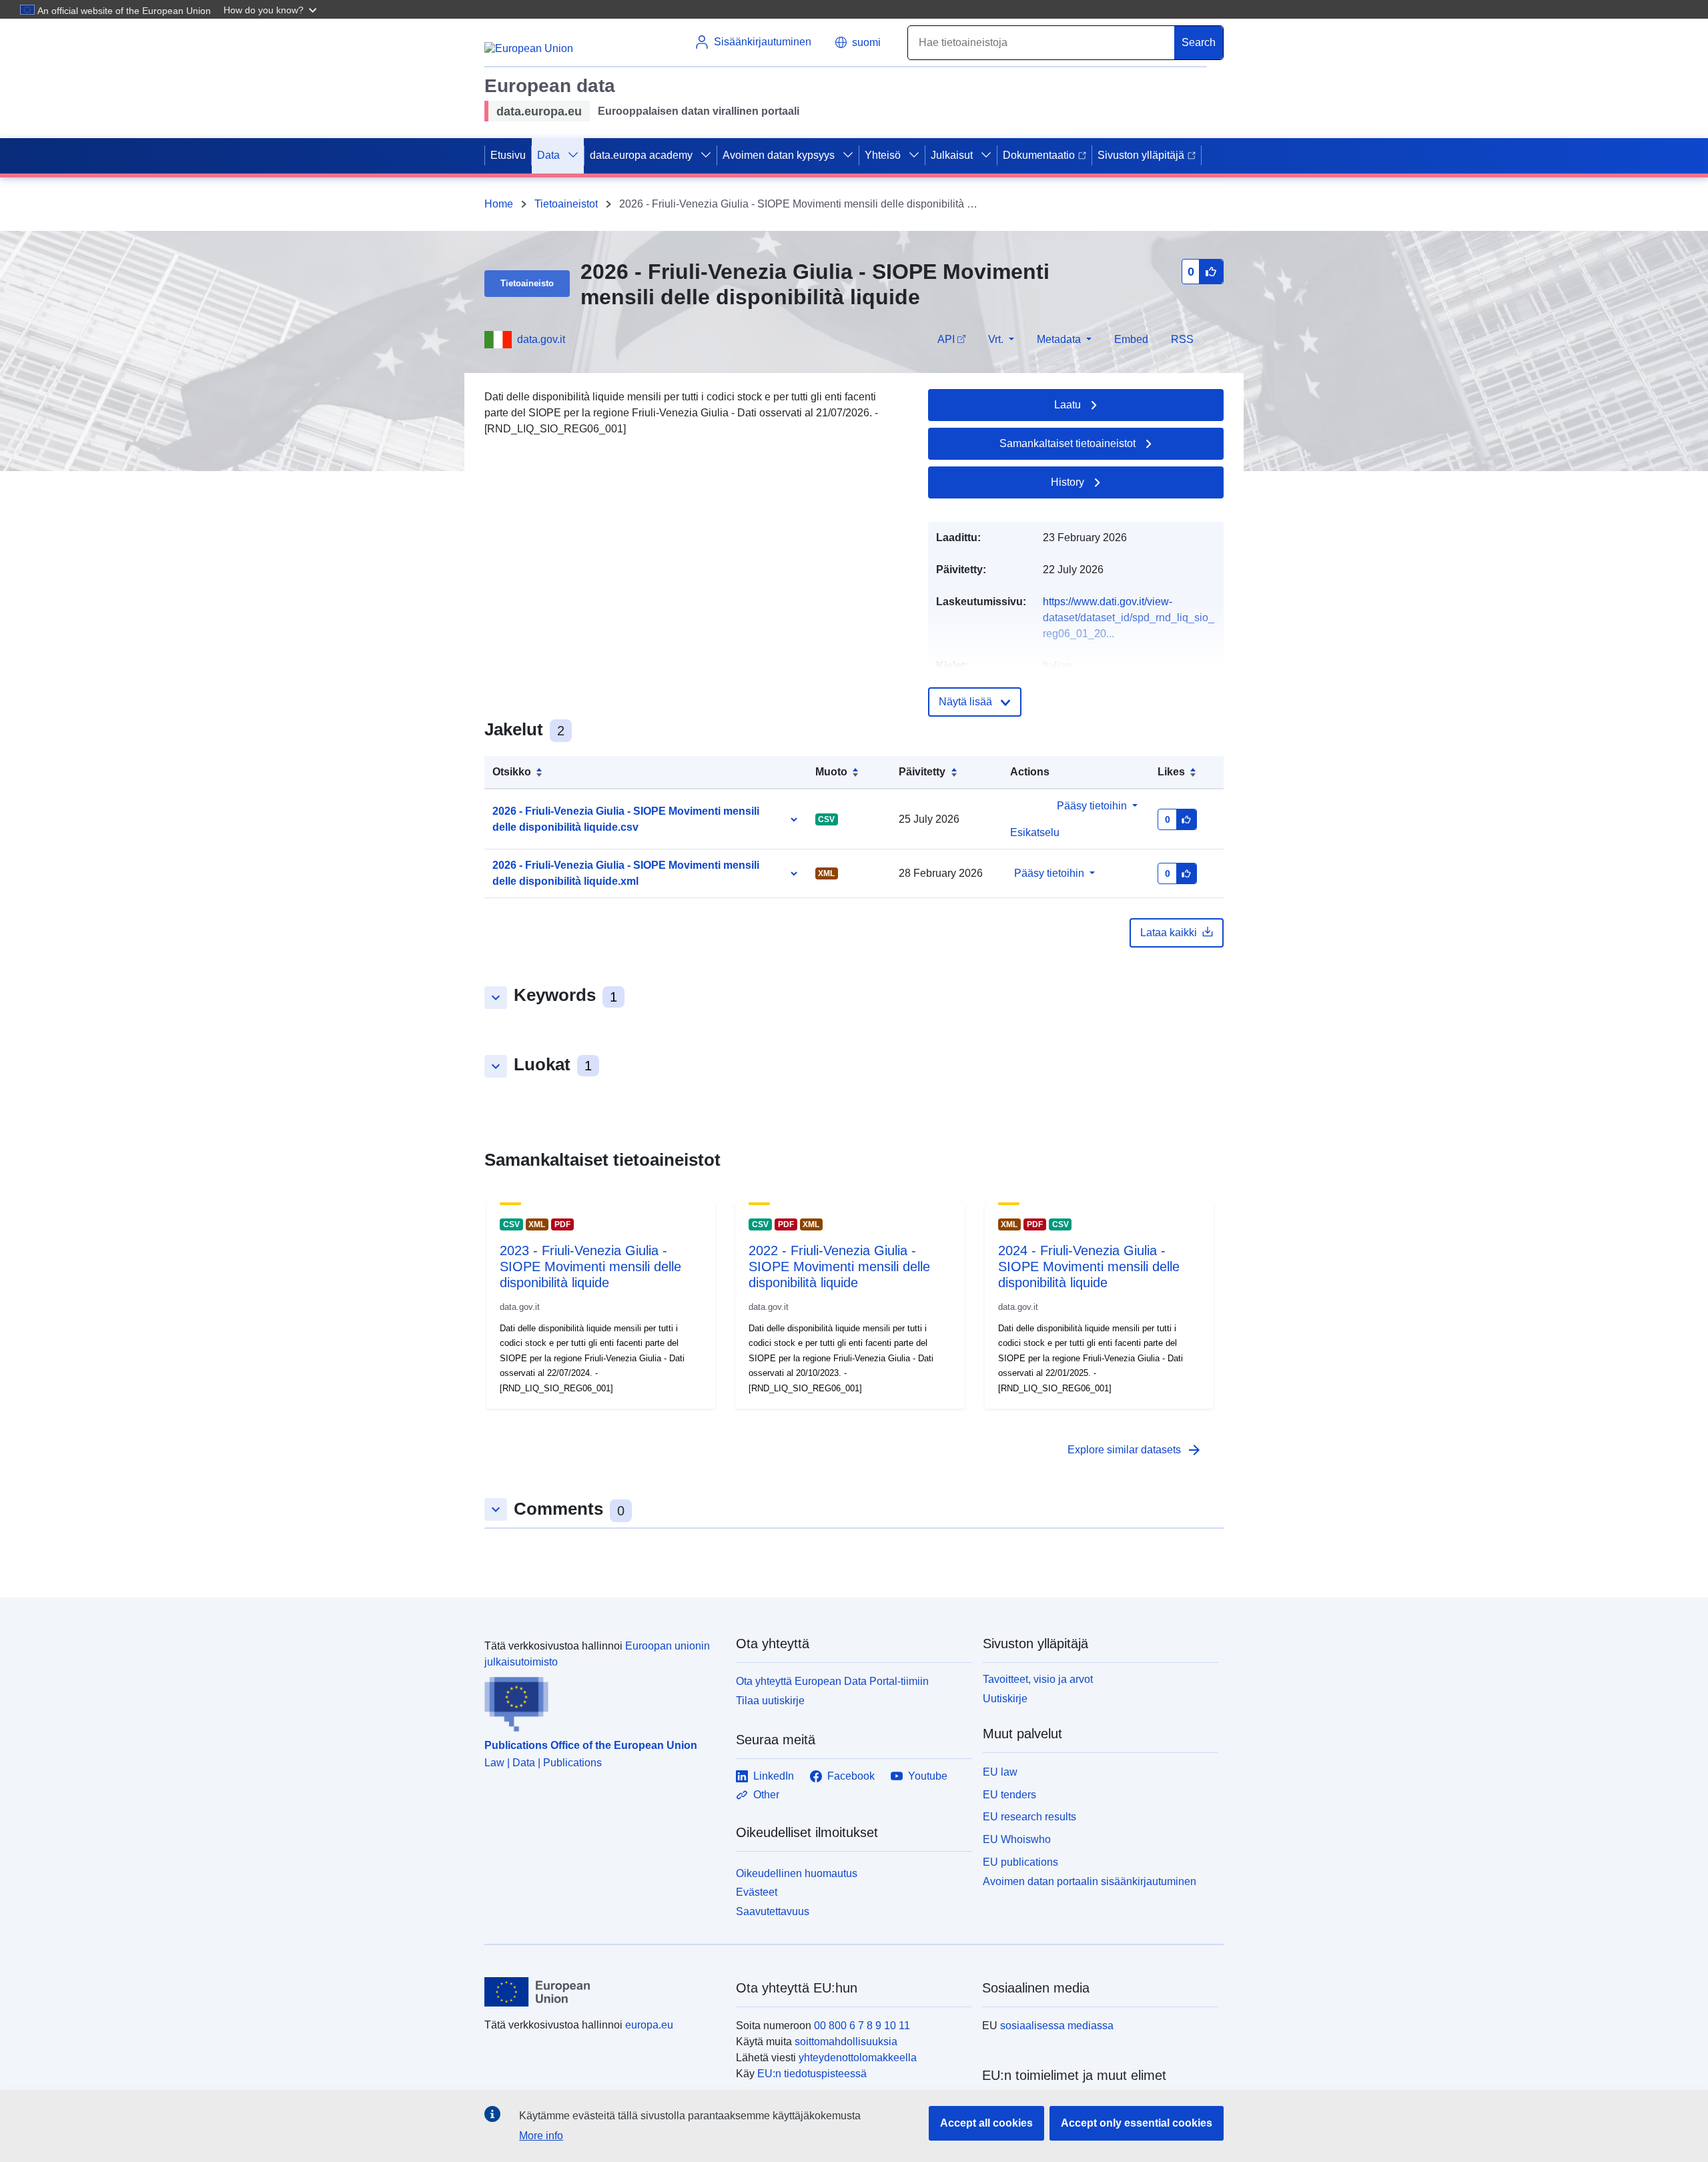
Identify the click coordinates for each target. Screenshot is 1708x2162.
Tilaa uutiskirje (770, 1701)
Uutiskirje (1005, 1699)
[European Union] (602, 1992)
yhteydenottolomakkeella (858, 2058)
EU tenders (1009, 1795)
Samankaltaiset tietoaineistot (1067, 443)
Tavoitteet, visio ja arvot (1038, 1679)
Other (766, 1795)
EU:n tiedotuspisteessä (812, 2074)
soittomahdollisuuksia (846, 2042)
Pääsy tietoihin (1092, 806)
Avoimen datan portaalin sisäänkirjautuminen (1090, 1881)
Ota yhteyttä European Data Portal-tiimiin (832, 1681)
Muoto (831, 772)
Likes (1171, 772)
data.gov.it (541, 339)
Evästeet (757, 1892)
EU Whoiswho (1017, 1839)
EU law (1000, 1772)
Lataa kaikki (1169, 933)
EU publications (1020, 1862)
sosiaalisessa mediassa (1057, 2026)
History (1067, 482)
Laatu (1067, 405)
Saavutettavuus (773, 1911)
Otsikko (512, 772)
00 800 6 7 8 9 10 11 (862, 2026)
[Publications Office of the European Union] (602, 1701)
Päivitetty (922, 772)
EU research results (1029, 1817)
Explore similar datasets (1135, 1450)
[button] (272, 9)
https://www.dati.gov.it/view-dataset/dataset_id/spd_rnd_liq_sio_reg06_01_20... (1129, 618)
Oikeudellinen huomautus (797, 1873)
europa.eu (649, 2025)
